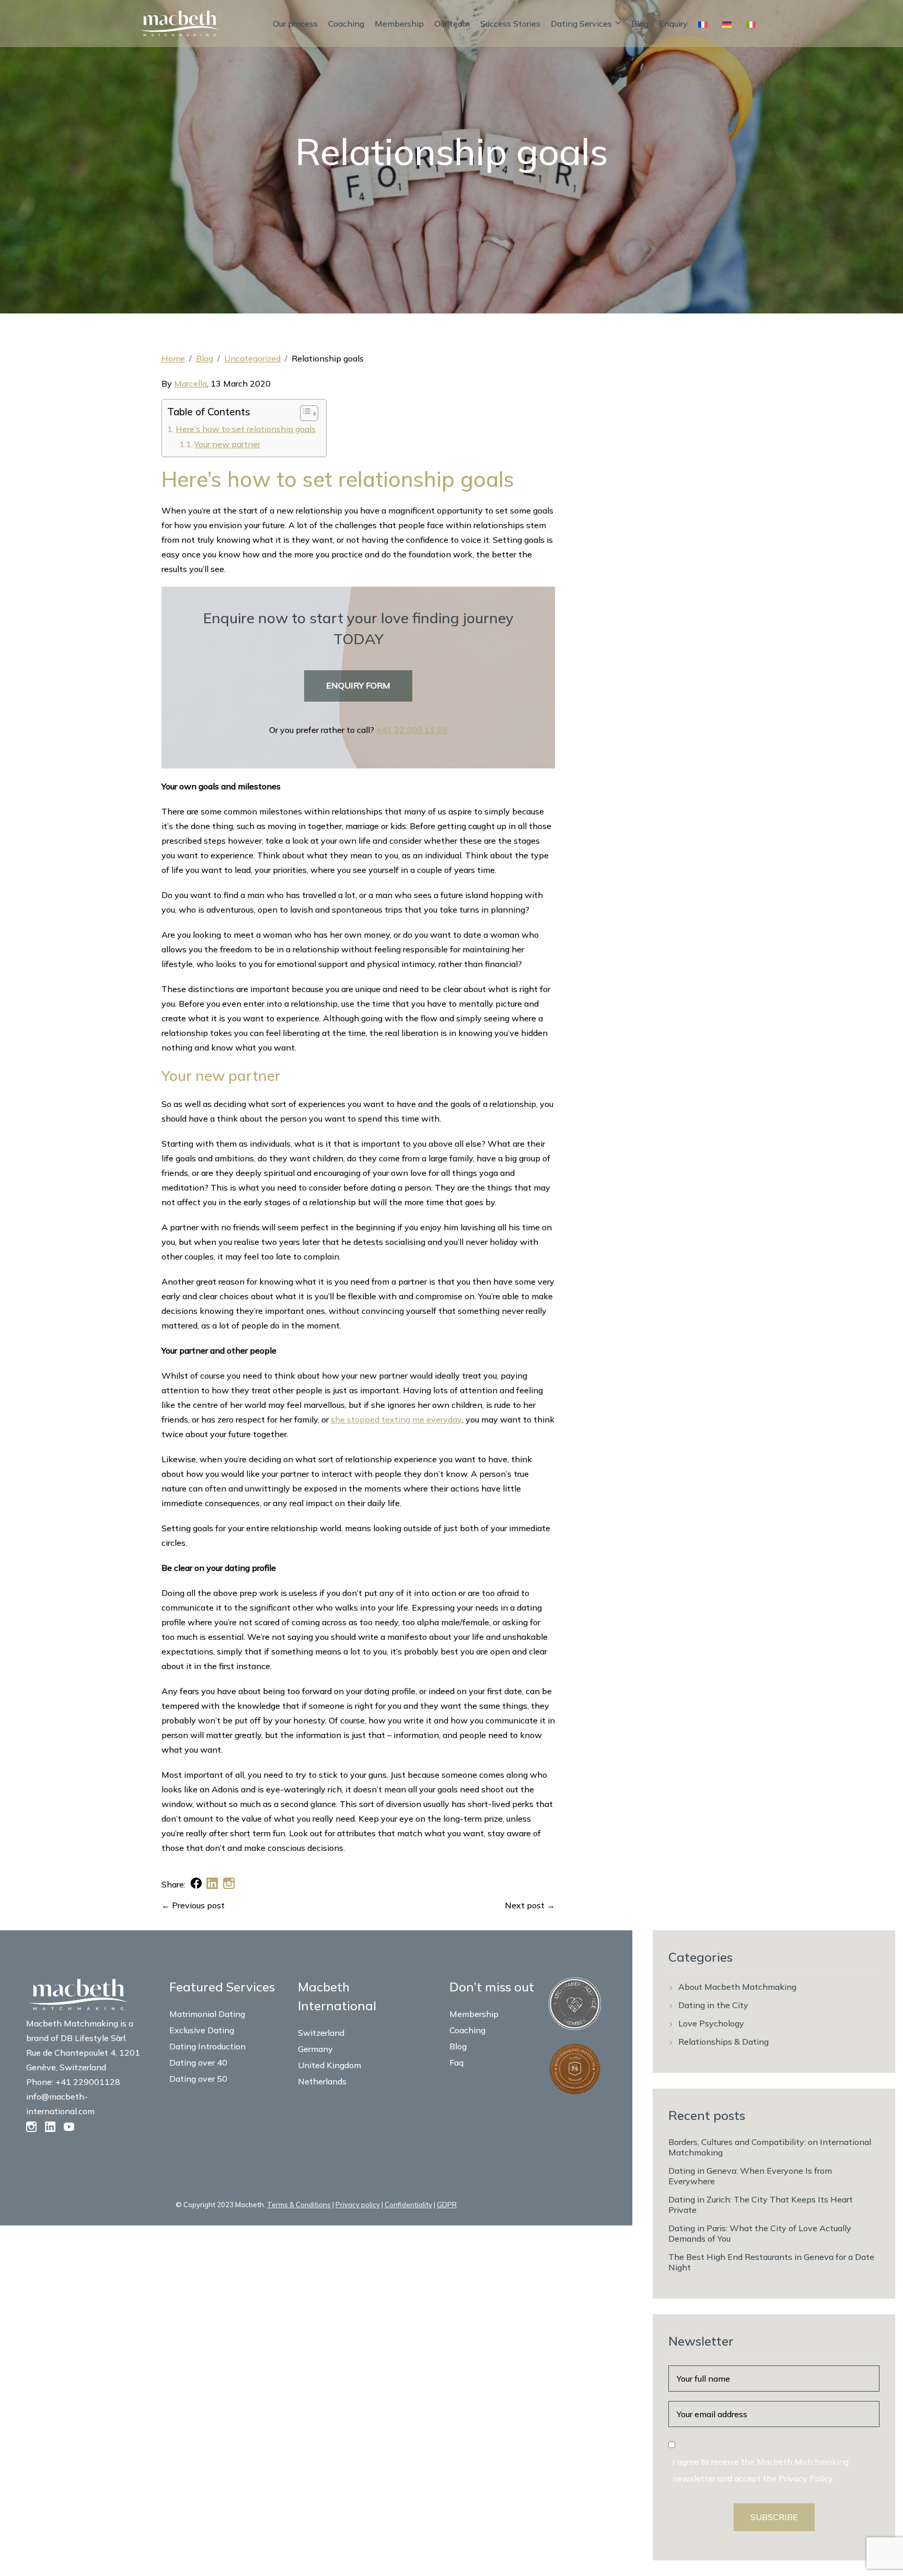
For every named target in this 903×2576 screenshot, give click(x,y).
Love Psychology (711, 2023)
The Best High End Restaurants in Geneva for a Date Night (771, 2262)
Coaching (346, 24)
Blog (640, 24)
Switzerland (321, 2033)
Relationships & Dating (723, 2042)
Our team (452, 24)
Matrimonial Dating (207, 2014)
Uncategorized (252, 358)
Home (173, 358)
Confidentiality (408, 2205)
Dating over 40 (198, 2062)
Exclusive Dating (202, 2030)
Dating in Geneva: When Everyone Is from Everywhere (750, 2176)
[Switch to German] (729, 24)
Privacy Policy (806, 2478)
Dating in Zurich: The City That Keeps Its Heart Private (761, 2205)
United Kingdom (329, 2065)
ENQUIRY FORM (358, 685)
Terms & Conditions (299, 2205)
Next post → (530, 1905)
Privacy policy (358, 2205)
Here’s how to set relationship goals (246, 429)
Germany (315, 2049)
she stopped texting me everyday (396, 1419)
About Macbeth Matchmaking (737, 1987)
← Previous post (193, 1905)
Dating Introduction (207, 2046)
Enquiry (673, 24)
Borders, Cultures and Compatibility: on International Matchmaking (770, 2147)
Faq (456, 2062)
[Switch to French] (705, 24)
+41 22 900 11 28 (412, 730)
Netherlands (322, 2081)
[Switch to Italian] (753, 24)
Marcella (190, 383)
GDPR (447, 2205)
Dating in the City (713, 2005)
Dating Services (581, 24)
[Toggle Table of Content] (304, 413)
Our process (295, 24)
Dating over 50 (198, 2079)
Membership (399, 24)
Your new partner (227, 444)
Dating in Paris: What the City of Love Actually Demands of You (760, 2233)
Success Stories (510, 24)
